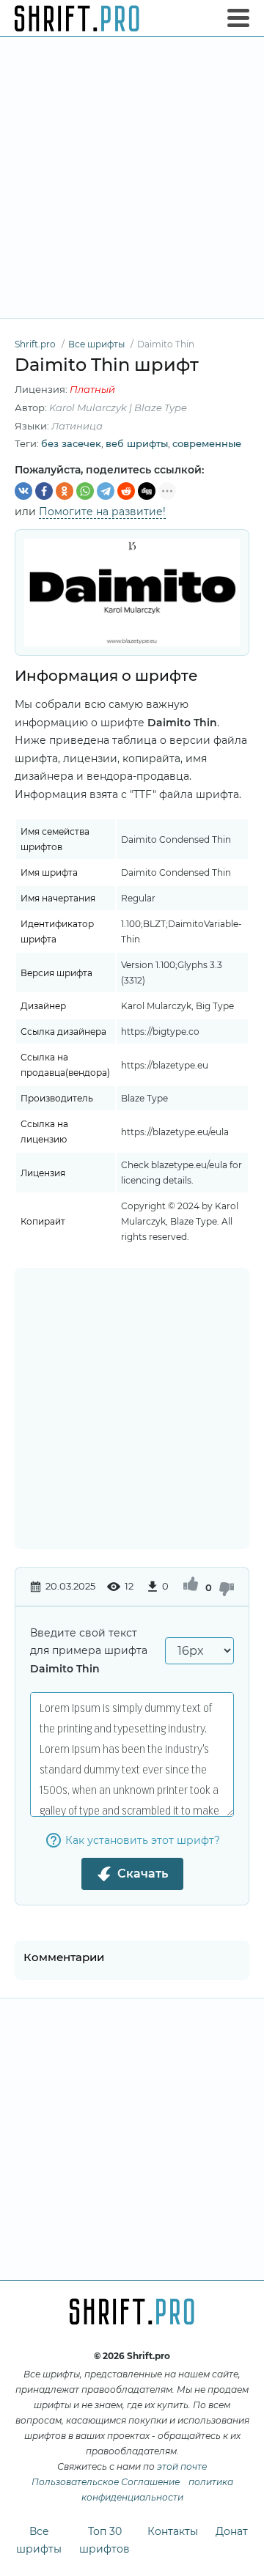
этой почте (182, 2466)
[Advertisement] (132, 177)
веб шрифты (137, 443)
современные (207, 443)
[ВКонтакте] (23, 491)
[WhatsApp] (85, 491)
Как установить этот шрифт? (143, 1840)
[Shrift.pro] (77, 18)
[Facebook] (44, 491)
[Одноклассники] (65, 491)
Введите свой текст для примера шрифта (89, 1651)
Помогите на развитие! (102, 512)
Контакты (173, 2531)
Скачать (143, 1874)
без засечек (71, 443)
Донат (232, 2531)
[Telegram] (106, 491)
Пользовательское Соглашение (106, 2482)
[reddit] (126, 491)
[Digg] (147, 491)
